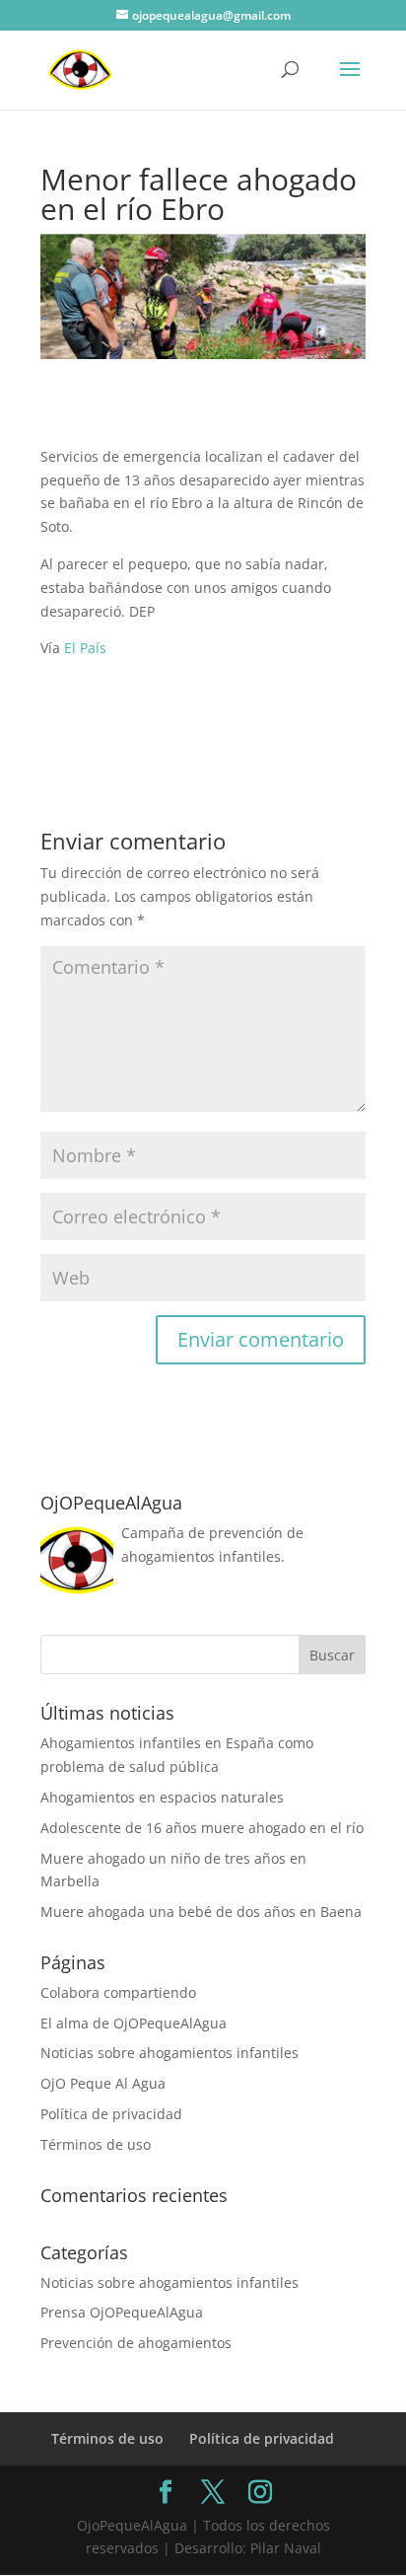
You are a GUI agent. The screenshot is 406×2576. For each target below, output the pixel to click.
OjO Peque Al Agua (103, 2083)
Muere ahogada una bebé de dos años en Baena (201, 1912)
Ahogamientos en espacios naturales (162, 1797)
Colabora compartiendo (118, 1992)
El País (85, 648)
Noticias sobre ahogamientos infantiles (169, 2053)
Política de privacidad (111, 2114)
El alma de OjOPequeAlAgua (134, 2023)
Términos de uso (96, 2144)
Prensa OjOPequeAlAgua (122, 2312)
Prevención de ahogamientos (136, 2343)
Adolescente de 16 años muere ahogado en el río (202, 1828)
